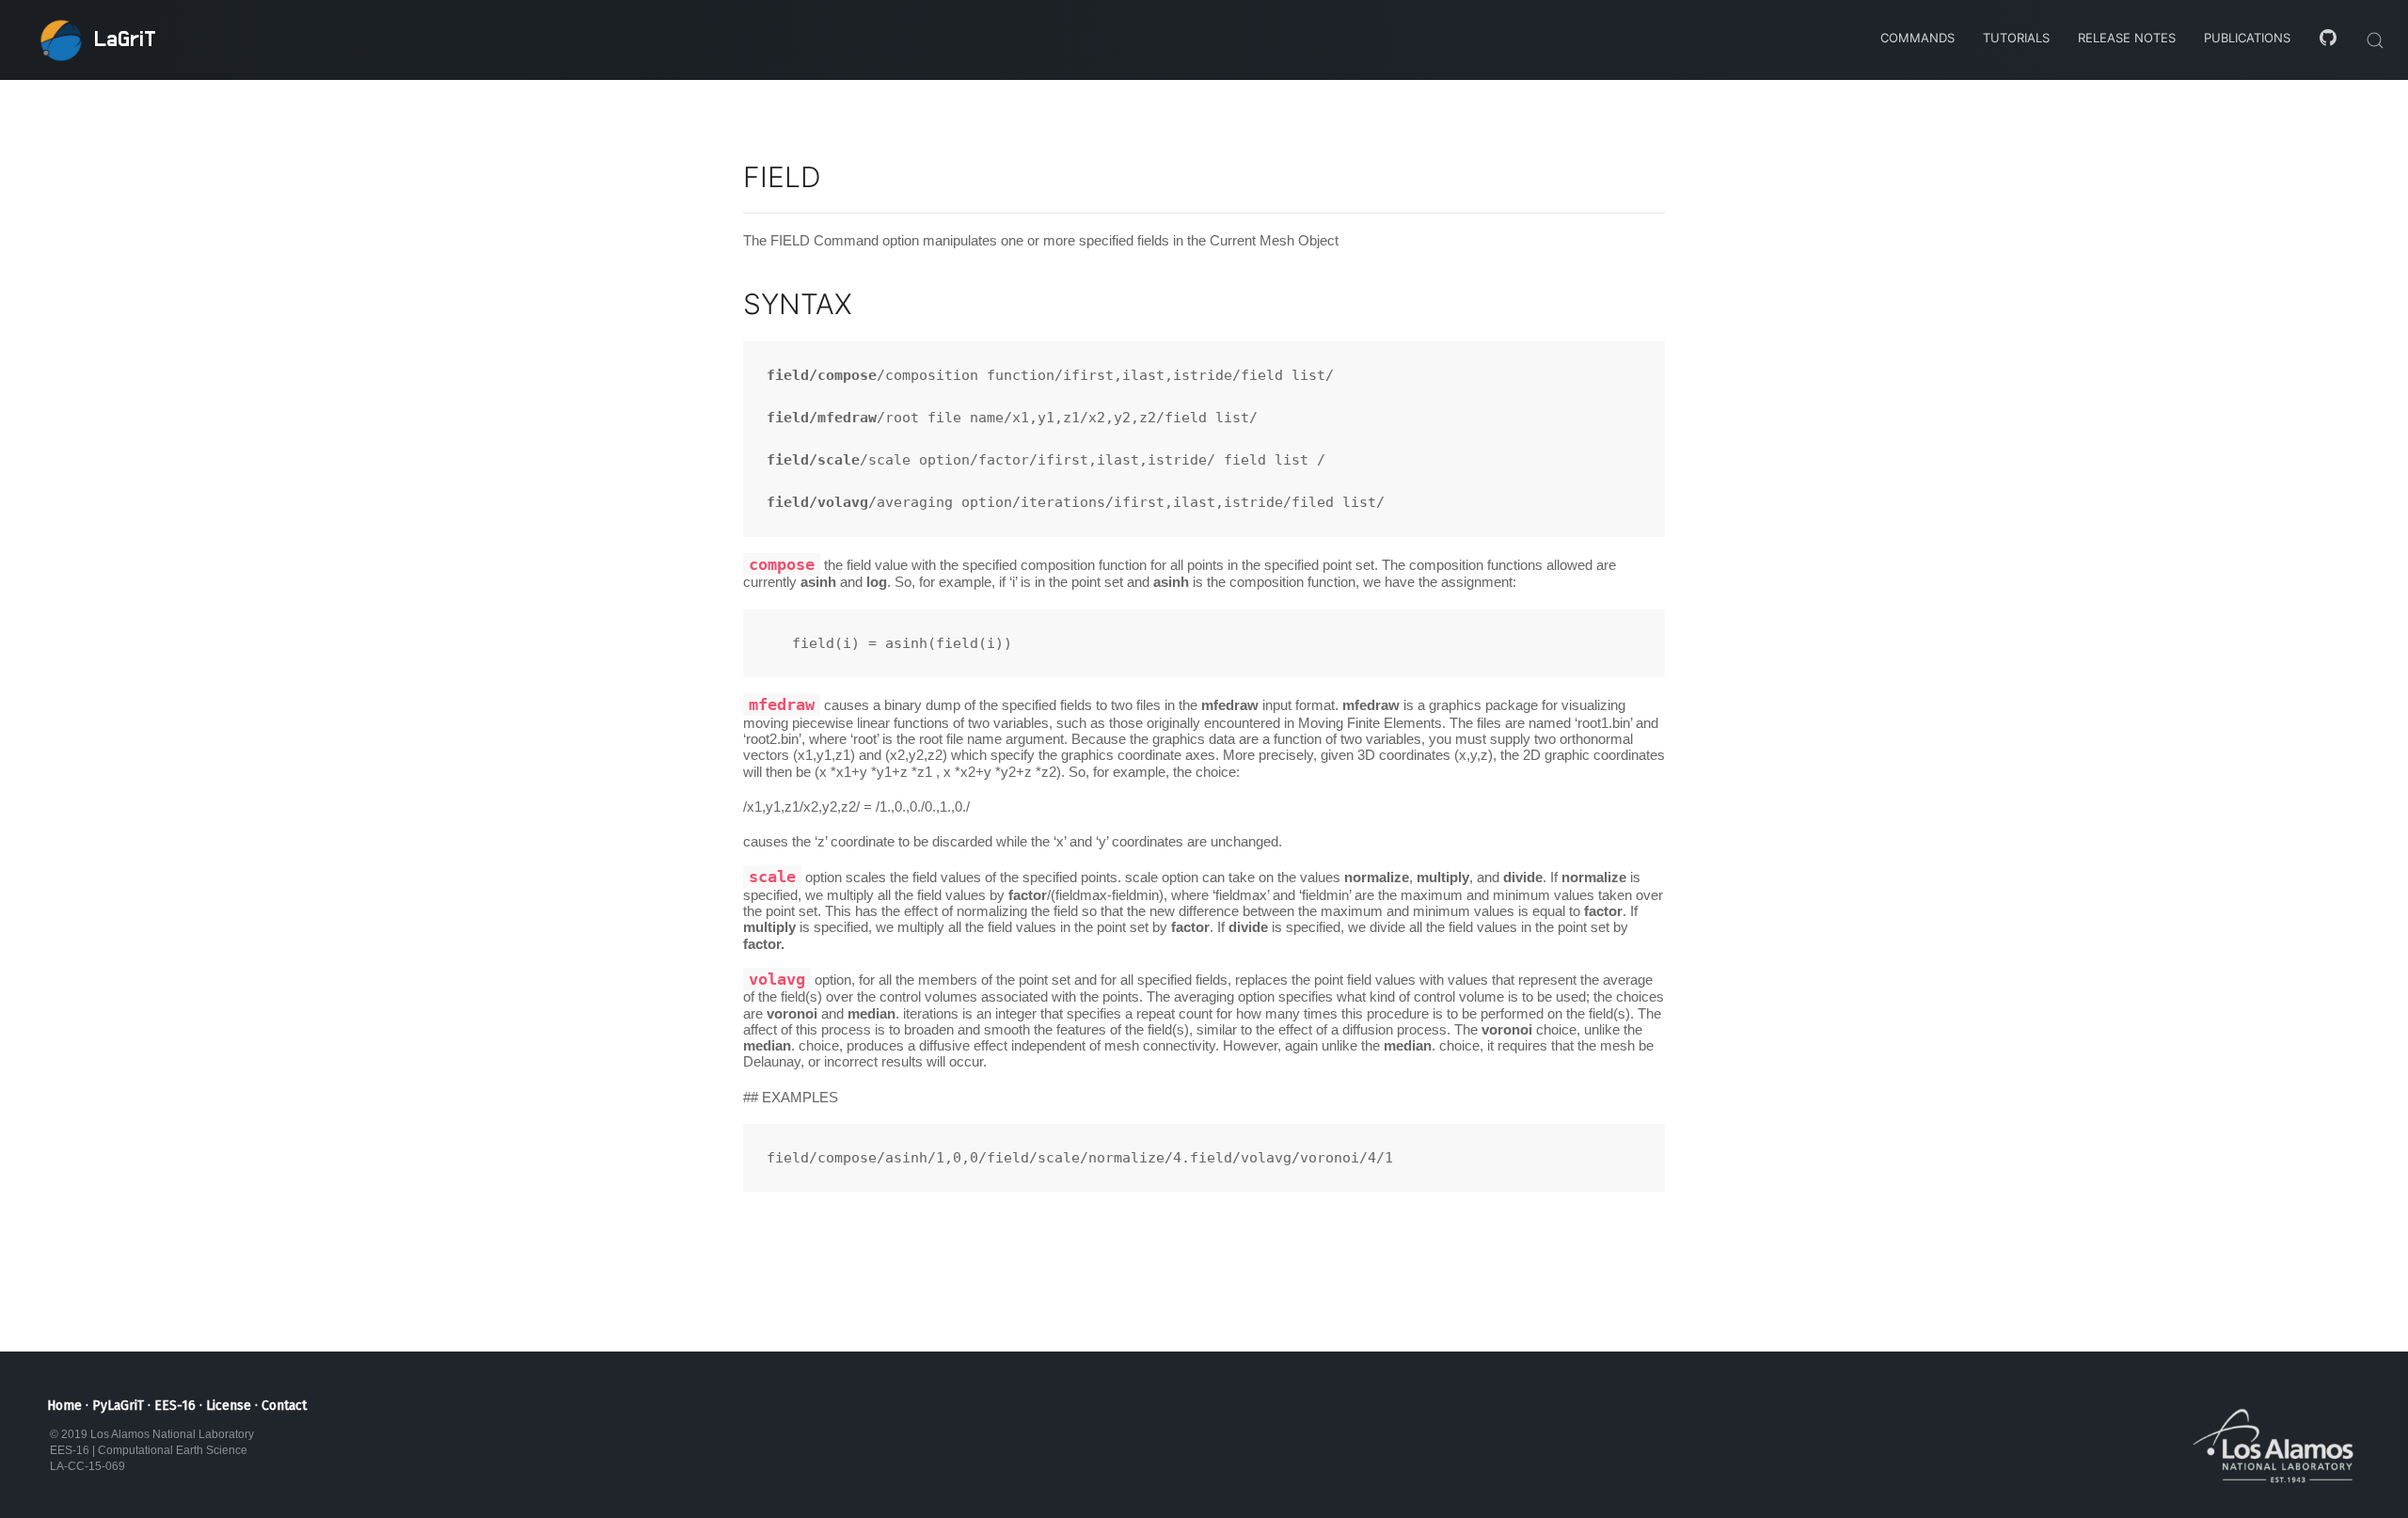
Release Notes (2127, 38)
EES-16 (175, 1406)
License (229, 1406)
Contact (284, 1406)
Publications (2247, 38)
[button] (2375, 40)
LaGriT (125, 40)
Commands (1917, 38)
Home (64, 1406)
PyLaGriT (118, 1406)
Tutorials (2016, 38)
